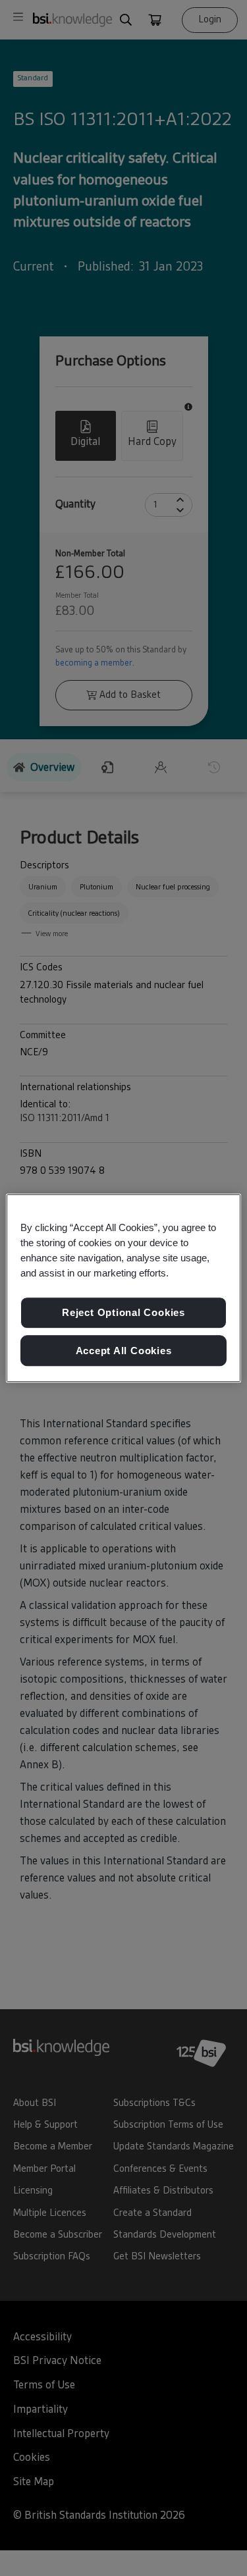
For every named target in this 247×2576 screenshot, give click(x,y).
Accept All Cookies (124, 1351)
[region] (123, 1288)
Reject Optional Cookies (123, 1312)
